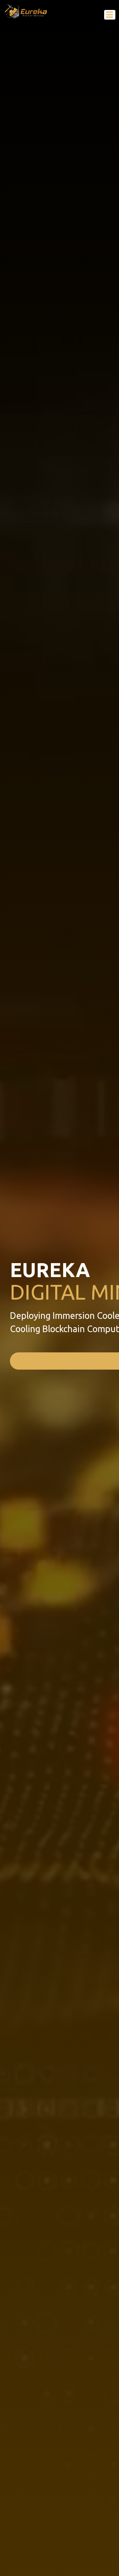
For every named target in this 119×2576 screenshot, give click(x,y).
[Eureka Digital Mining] (26, 11)
